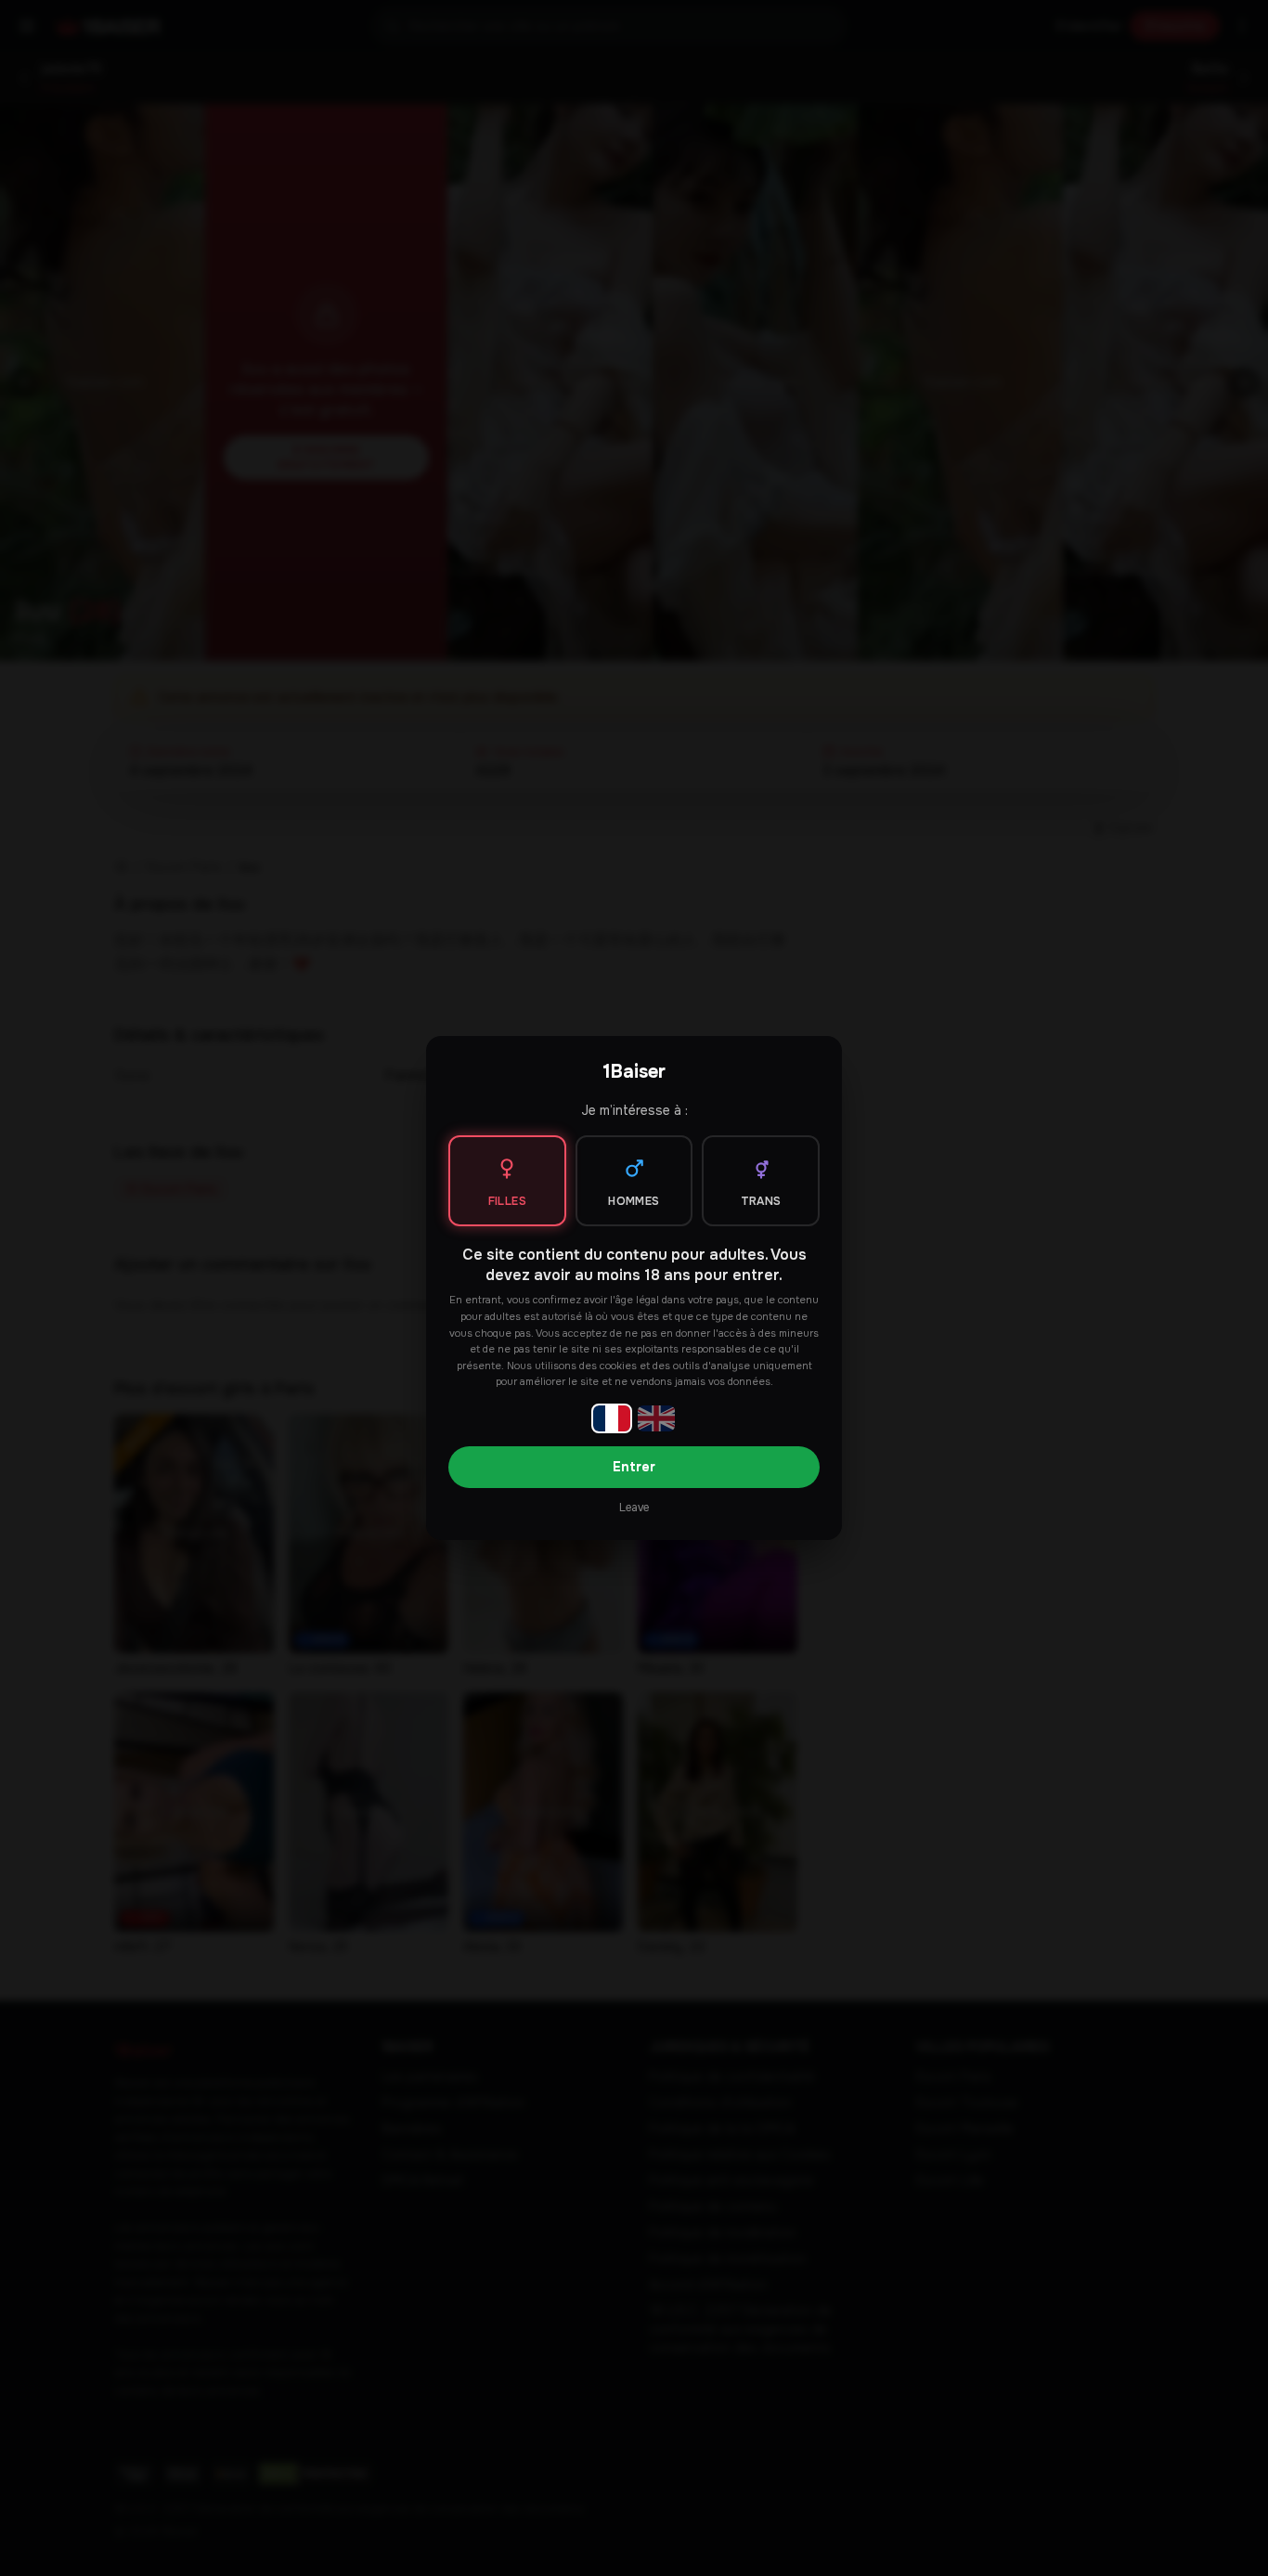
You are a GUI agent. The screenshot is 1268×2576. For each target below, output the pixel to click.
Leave (634, 1508)
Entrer (634, 1467)
